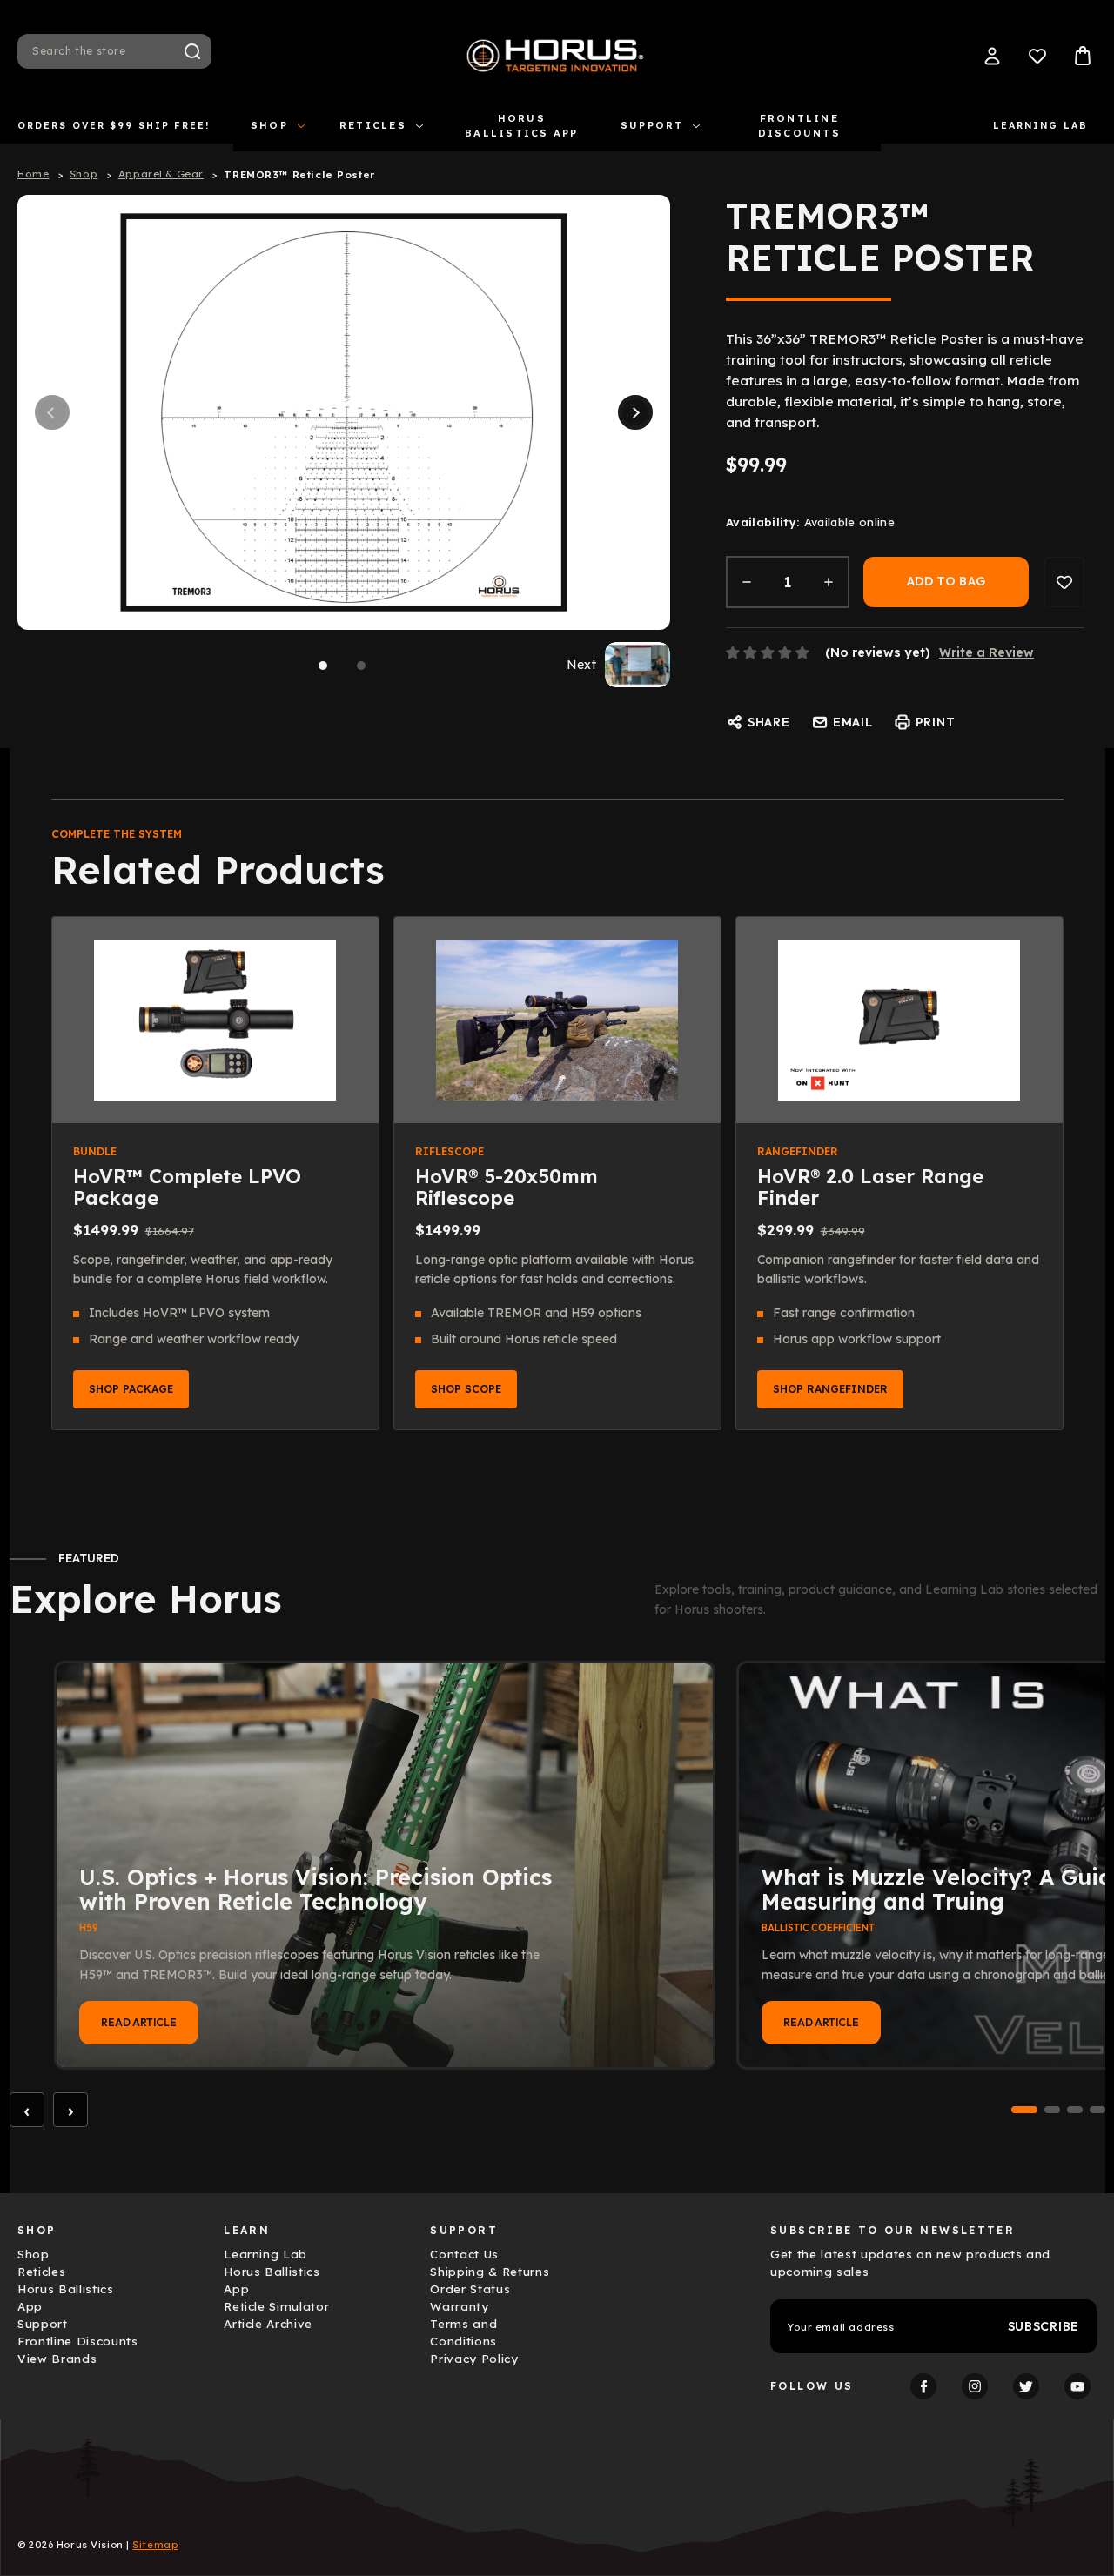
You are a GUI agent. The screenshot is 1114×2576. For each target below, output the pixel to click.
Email (853, 722)
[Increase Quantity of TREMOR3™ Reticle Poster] (829, 582)
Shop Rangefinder (830, 1389)
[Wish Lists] (1037, 56)
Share (769, 722)
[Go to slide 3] (1075, 2110)
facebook (923, 2386)
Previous (52, 412)
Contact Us (464, 2254)
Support (652, 125)
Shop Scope (466, 1389)
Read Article (139, 2022)
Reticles (373, 125)
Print (936, 722)
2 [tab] (361, 666)
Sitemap (155, 2545)
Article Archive (268, 2324)
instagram (975, 2386)
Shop (269, 125)
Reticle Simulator (276, 2306)
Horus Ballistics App (521, 126)
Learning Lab (1040, 125)
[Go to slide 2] (1052, 2110)
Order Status (470, 2289)
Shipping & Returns (490, 2272)
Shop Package (131, 1389)
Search (192, 51)
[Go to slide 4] (1097, 2110)
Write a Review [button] (986, 652)
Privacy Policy (474, 2359)
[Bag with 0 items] (1083, 56)
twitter (1026, 2386)
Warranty (459, 2306)
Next (635, 412)
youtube (1077, 2386)
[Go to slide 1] (1024, 2110)
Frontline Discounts (799, 126)
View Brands (57, 2359)
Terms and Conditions (463, 2332)
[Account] (992, 56)
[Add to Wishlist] (1064, 582)
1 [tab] (323, 666)
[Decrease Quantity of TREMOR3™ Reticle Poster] (747, 582)
